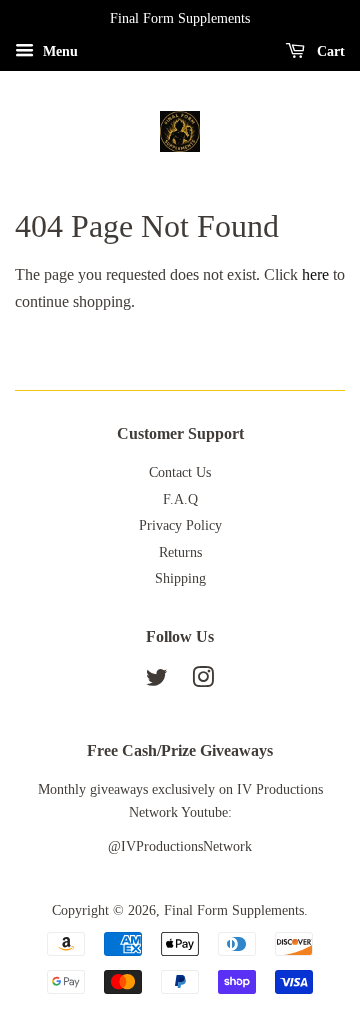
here (315, 274)
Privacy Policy (180, 525)
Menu (58, 51)
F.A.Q (180, 499)
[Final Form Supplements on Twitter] (157, 681)
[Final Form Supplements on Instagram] (203, 681)
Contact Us (180, 472)
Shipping (180, 578)
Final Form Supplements (234, 910)
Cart (329, 51)
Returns (180, 552)
